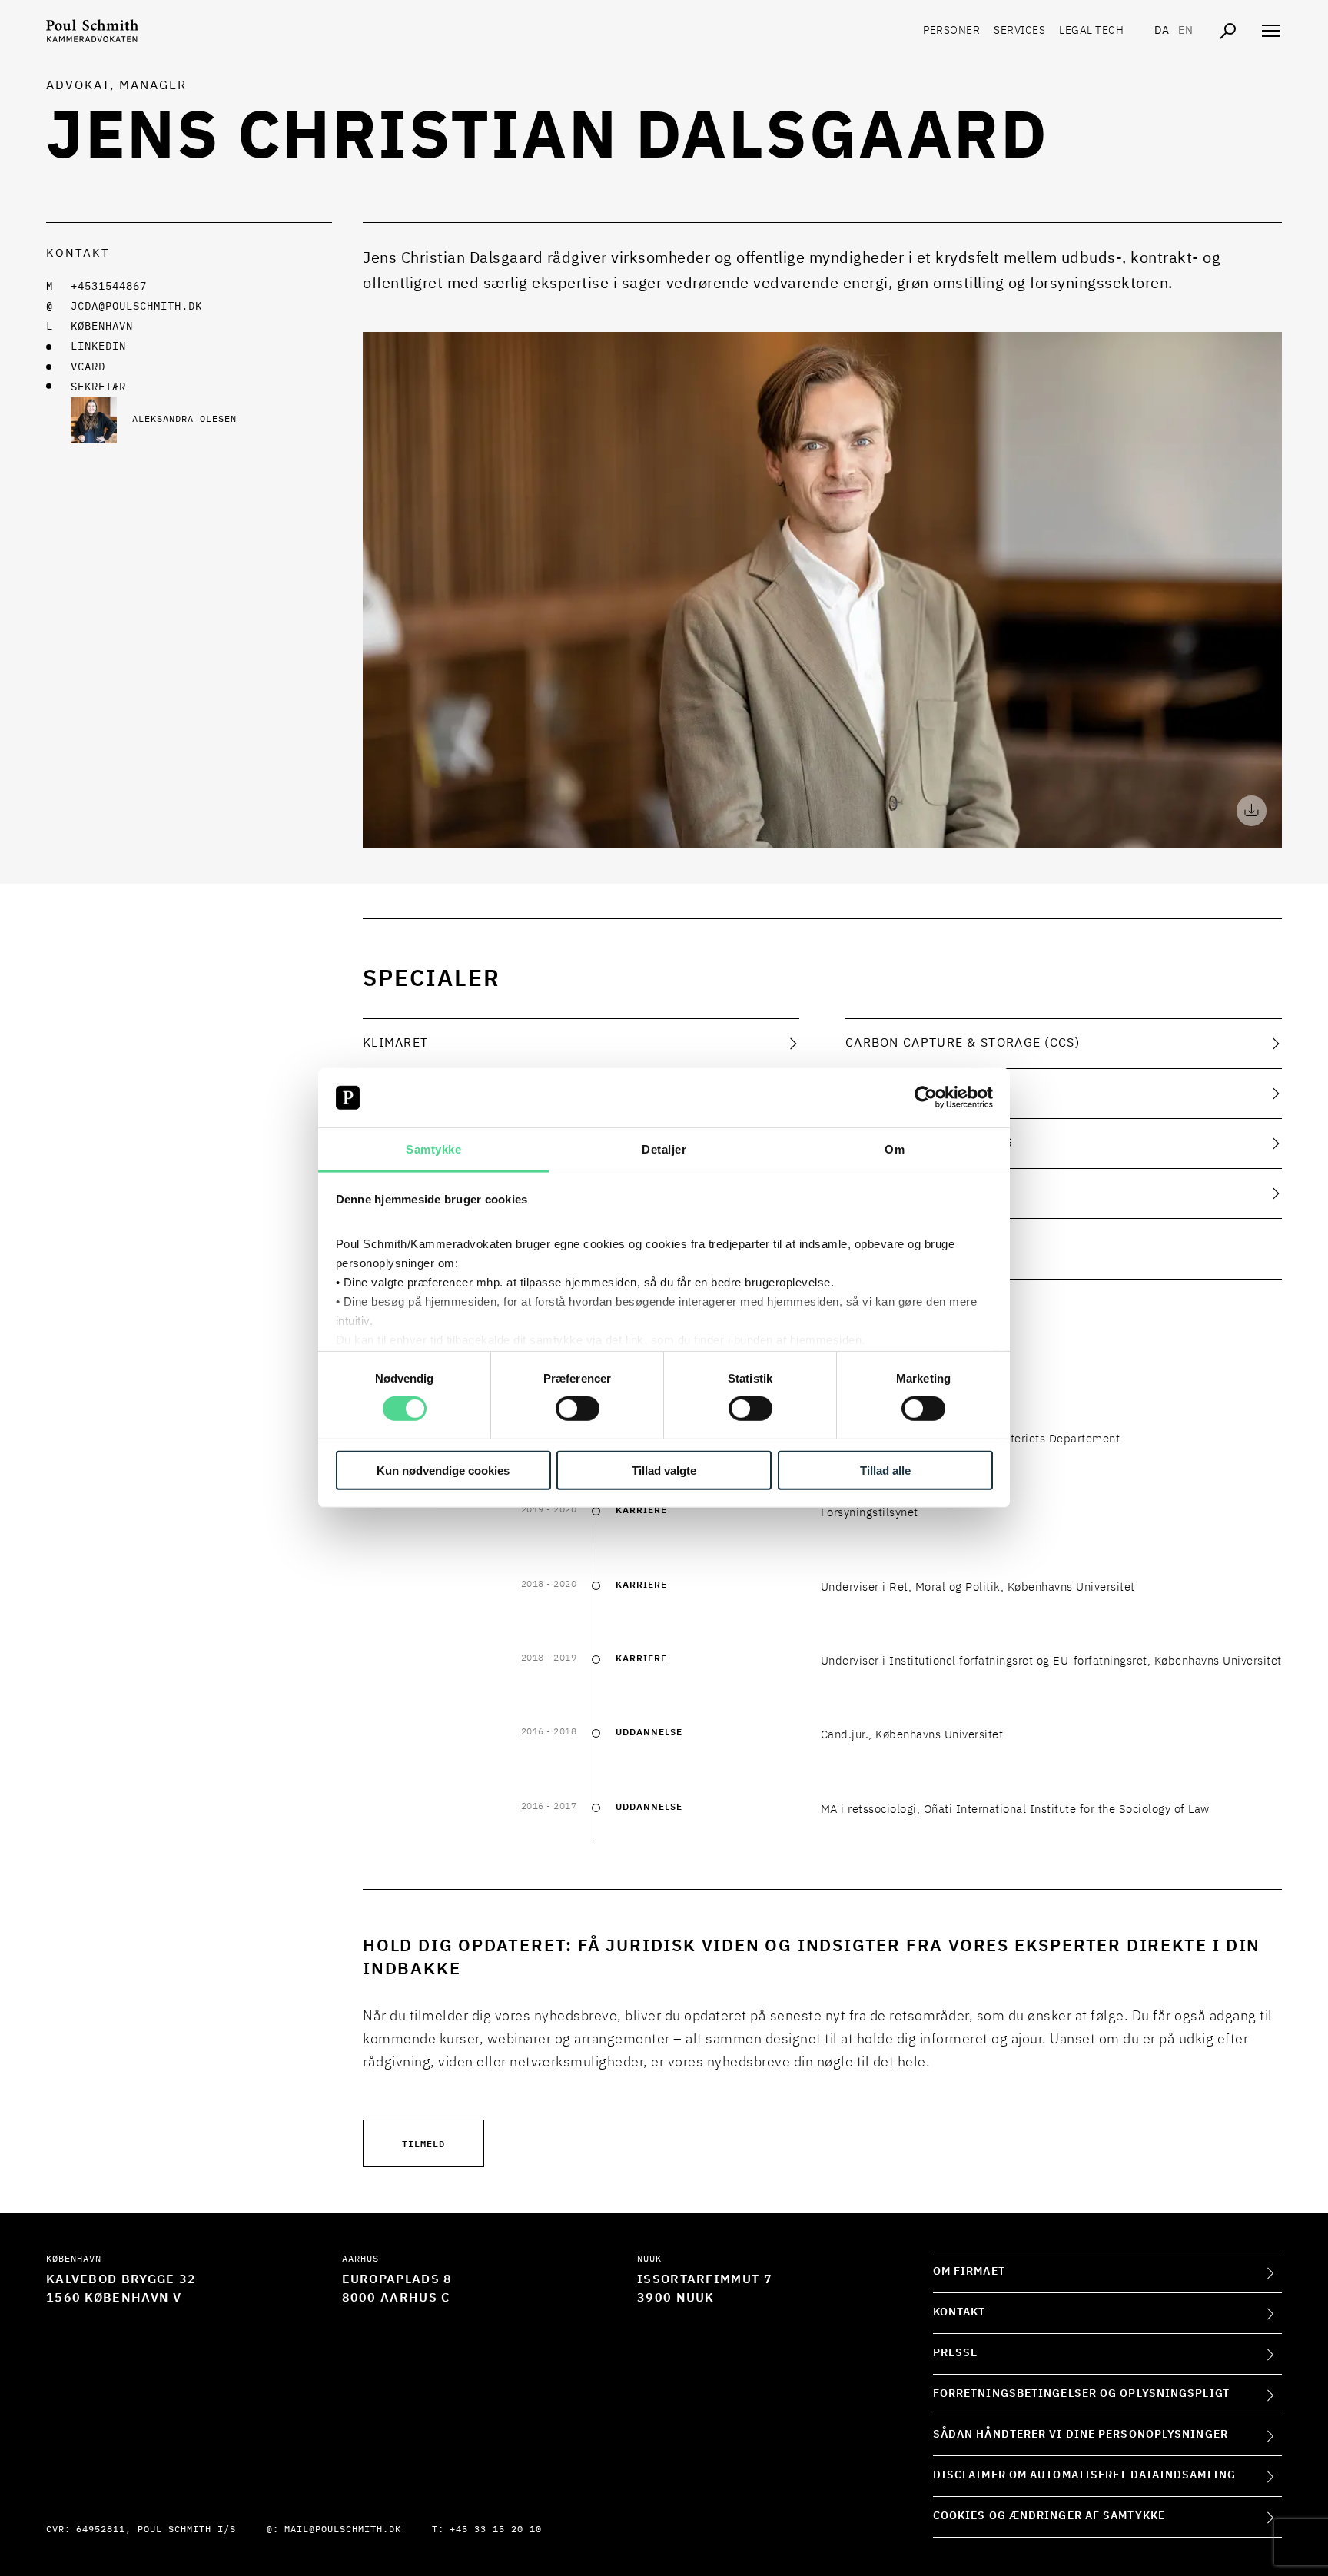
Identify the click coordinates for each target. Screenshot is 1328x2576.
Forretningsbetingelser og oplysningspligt (1081, 2394)
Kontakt (959, 2312)
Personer (951, 31)
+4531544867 (109, 287)
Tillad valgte (664, 1470)
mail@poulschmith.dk (343, 2530)
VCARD (88, 367)
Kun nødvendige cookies (443, 1470)
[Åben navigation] (1271, 31)
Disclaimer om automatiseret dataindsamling (1084, 2475)
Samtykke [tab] (433, 1149)
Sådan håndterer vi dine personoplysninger (1081, 2435)
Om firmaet (969, 2272)
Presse (956, 2353)
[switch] (578, 1409)
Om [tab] (895, 1149)
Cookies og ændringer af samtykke (1049, 2516)
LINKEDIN (98, 347)
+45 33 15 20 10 (496, 2530)
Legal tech (1091, 31)
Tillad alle (885, 1470)
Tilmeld (423, 2143)
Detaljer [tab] (664, 1149)
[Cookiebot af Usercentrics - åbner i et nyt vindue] (926, 1097)
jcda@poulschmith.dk (136, 307)
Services (1019, 31)
